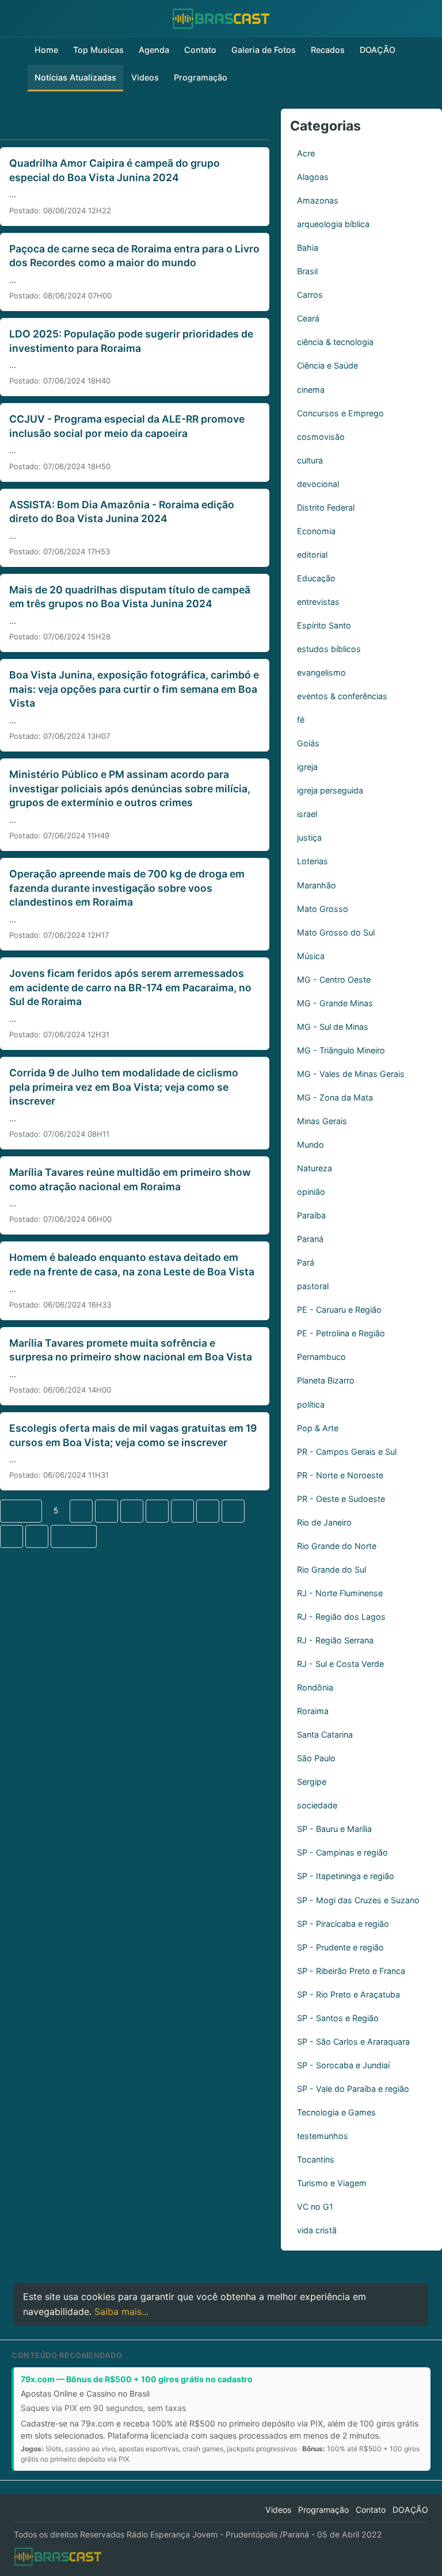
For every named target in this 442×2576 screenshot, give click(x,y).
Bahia (308, 248)
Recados (328, 50)
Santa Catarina (325, 1734)
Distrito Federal (326, 507)
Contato (200, 50)
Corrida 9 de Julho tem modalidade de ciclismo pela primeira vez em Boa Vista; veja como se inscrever (124, 1087)
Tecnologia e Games (336, 2112)
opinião (311, 1192)
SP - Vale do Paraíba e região (353, 2089)
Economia (316, 531)
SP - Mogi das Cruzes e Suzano (358, 1900)
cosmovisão (321, 437)
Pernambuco (321, 1357)
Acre (306, 153)
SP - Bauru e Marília (334, 1829)
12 (233, 1511)
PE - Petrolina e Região (341, 1333)
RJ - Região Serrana (335, 1640)
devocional (318, 484)
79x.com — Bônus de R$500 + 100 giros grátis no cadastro (137, 2379)
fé (301, 720)
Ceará (308, 318)
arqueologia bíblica (333, 224)
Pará (306, 1262)
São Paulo (316, 1758)
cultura (310, 460)
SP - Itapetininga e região (346, 1876)
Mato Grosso (323, 909)
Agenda (154, 50)
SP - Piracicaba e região (343, 1924)
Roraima (313, 1711)
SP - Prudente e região (340, 1947)
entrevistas (318, 602)
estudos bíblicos (329, 649)
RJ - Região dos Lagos (341, 1617)
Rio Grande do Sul (331, 1569)
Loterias (313, 861)
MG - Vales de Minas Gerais (351, 1074)
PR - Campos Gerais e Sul (347, 1452)
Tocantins (316, 2159)
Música (311, 956)
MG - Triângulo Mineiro (341, 1050)
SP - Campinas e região (342, 1852)
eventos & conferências (342, 696)
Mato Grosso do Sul (336, 932)
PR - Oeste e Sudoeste (341, 1499)
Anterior (21, 1511)
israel (307, 814)
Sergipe (312, 1782)
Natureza (315, 1168)
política (311, 1404)
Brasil (307, 271)
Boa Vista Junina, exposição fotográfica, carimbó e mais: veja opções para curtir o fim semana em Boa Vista (134, 689)
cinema (311, 390)
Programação (201, 77)
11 (208, 1511)
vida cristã (317, 2230)
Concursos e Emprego (340, 413)
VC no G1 (315, 2207)
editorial (312, 555)
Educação (316, 578)
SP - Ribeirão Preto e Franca (351, 1971)
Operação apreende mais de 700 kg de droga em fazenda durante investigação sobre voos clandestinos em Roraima (127, 888)
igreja (307, 767)
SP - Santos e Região (338, 2018)
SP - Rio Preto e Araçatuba (348, 1994)
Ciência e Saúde (327, 365)
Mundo (310, 1145)
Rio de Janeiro (324, 1522)
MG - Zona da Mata (335, 1097)
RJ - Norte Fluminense (340, 1593)
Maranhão (317, 885)
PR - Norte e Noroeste (340, 1475)
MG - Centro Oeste (334, 980)
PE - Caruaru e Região (339, 1310)
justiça (309, 837)
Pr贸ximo (74, 1536)
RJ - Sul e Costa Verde (340, 1664)
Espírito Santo (324, 625)
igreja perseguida (330, 790)
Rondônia (315, 1687)
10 (183, 1511)
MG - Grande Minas (335, 1003)
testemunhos (323, 2136)
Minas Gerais (322, 1121)
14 (37, 1536)
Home (46, 50)
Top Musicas (98, 50)
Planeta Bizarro (326, 1380)
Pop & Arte (318, 1428)
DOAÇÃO (378, 50)
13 (12, 1536)
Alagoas (313, 177)
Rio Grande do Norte (337, 1546)
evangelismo (321, 672)
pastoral (313, 1286)
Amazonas (318, 200)
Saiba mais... (121, 2311)
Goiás (308, 743)
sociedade (317, 1805)
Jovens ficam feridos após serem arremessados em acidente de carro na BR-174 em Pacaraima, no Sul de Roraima (130, 987)
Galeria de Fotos (264, 50)
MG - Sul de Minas (333, 1027)
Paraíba (311, 1215)
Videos (145, 77)
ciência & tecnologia (335, 342)
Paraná (310, 1239)
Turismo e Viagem (332, 2183)
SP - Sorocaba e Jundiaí (343, 2065)
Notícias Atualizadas (75, 77)
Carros (310, 295)
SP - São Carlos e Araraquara (353, 2042)
